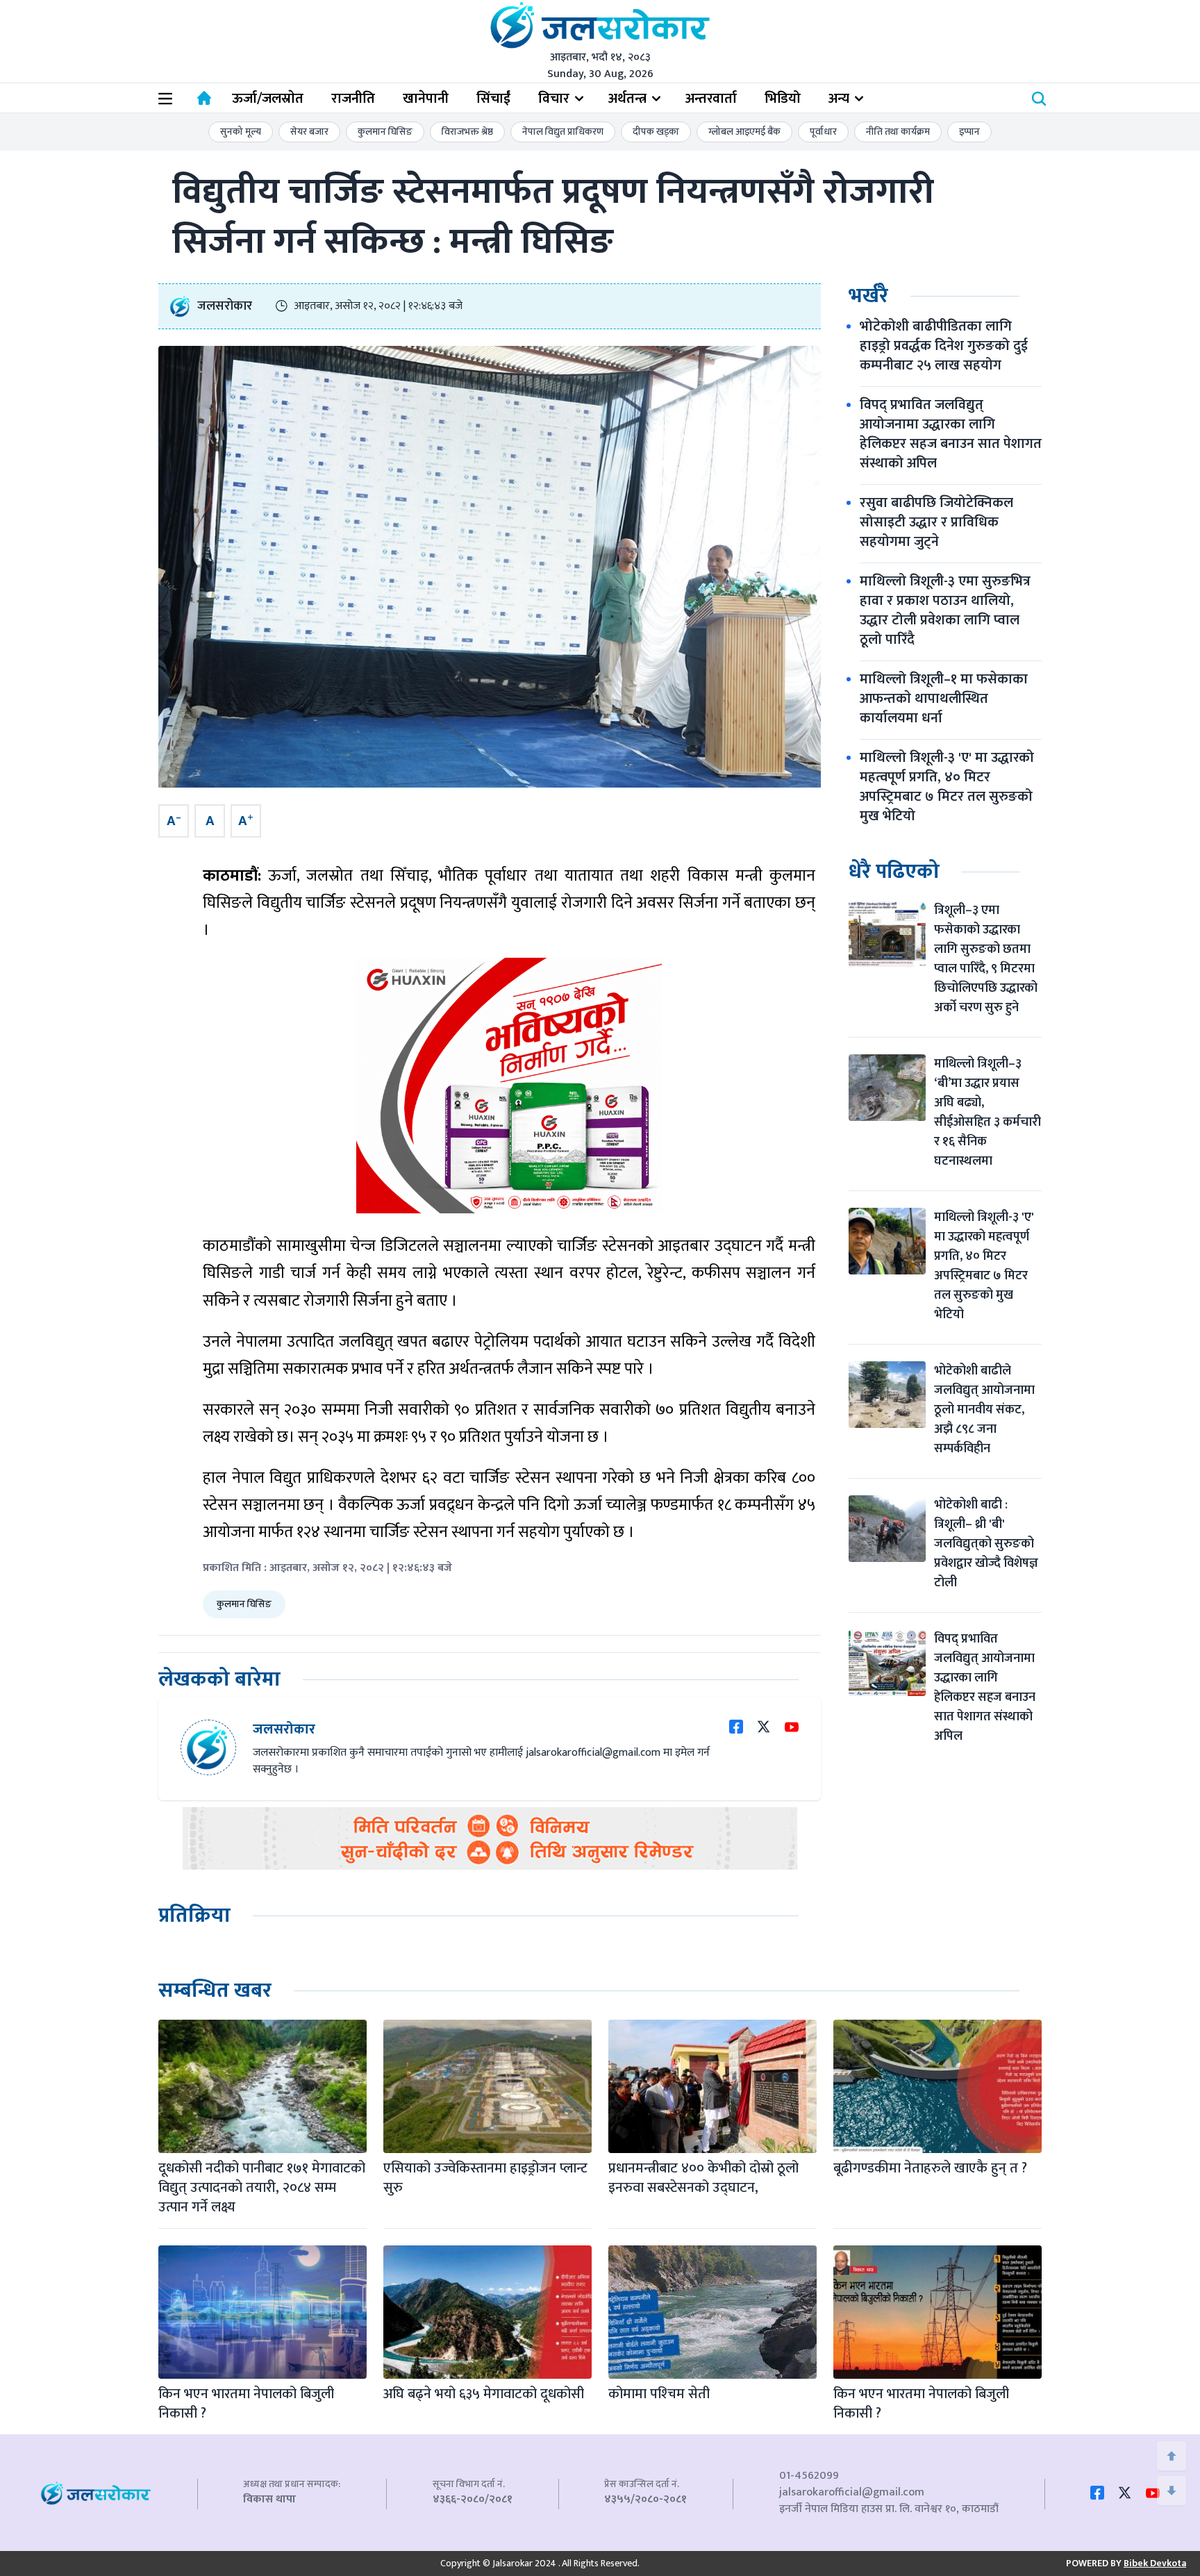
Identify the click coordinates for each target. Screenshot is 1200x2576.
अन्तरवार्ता (711, 99)
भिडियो (783, 99)
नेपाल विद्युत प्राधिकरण (563, 132)
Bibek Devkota (1155, 2563)
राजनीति (353, 99)
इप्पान (969, 132)
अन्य (839, 99)
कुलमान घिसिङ (385, 132)
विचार (554, 99)
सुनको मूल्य (241, 132)
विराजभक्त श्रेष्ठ (467, 132)
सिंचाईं (493, 99)
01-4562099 (809, 2476)
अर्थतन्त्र (627, 99)
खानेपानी (426, 99)
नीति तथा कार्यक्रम (898, 132)
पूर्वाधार (823, 132)
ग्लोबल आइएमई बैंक (744, 132)
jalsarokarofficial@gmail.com (852, 2492)
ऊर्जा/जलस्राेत (268, 99)
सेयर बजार (309, 132)
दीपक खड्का (656, 132)
